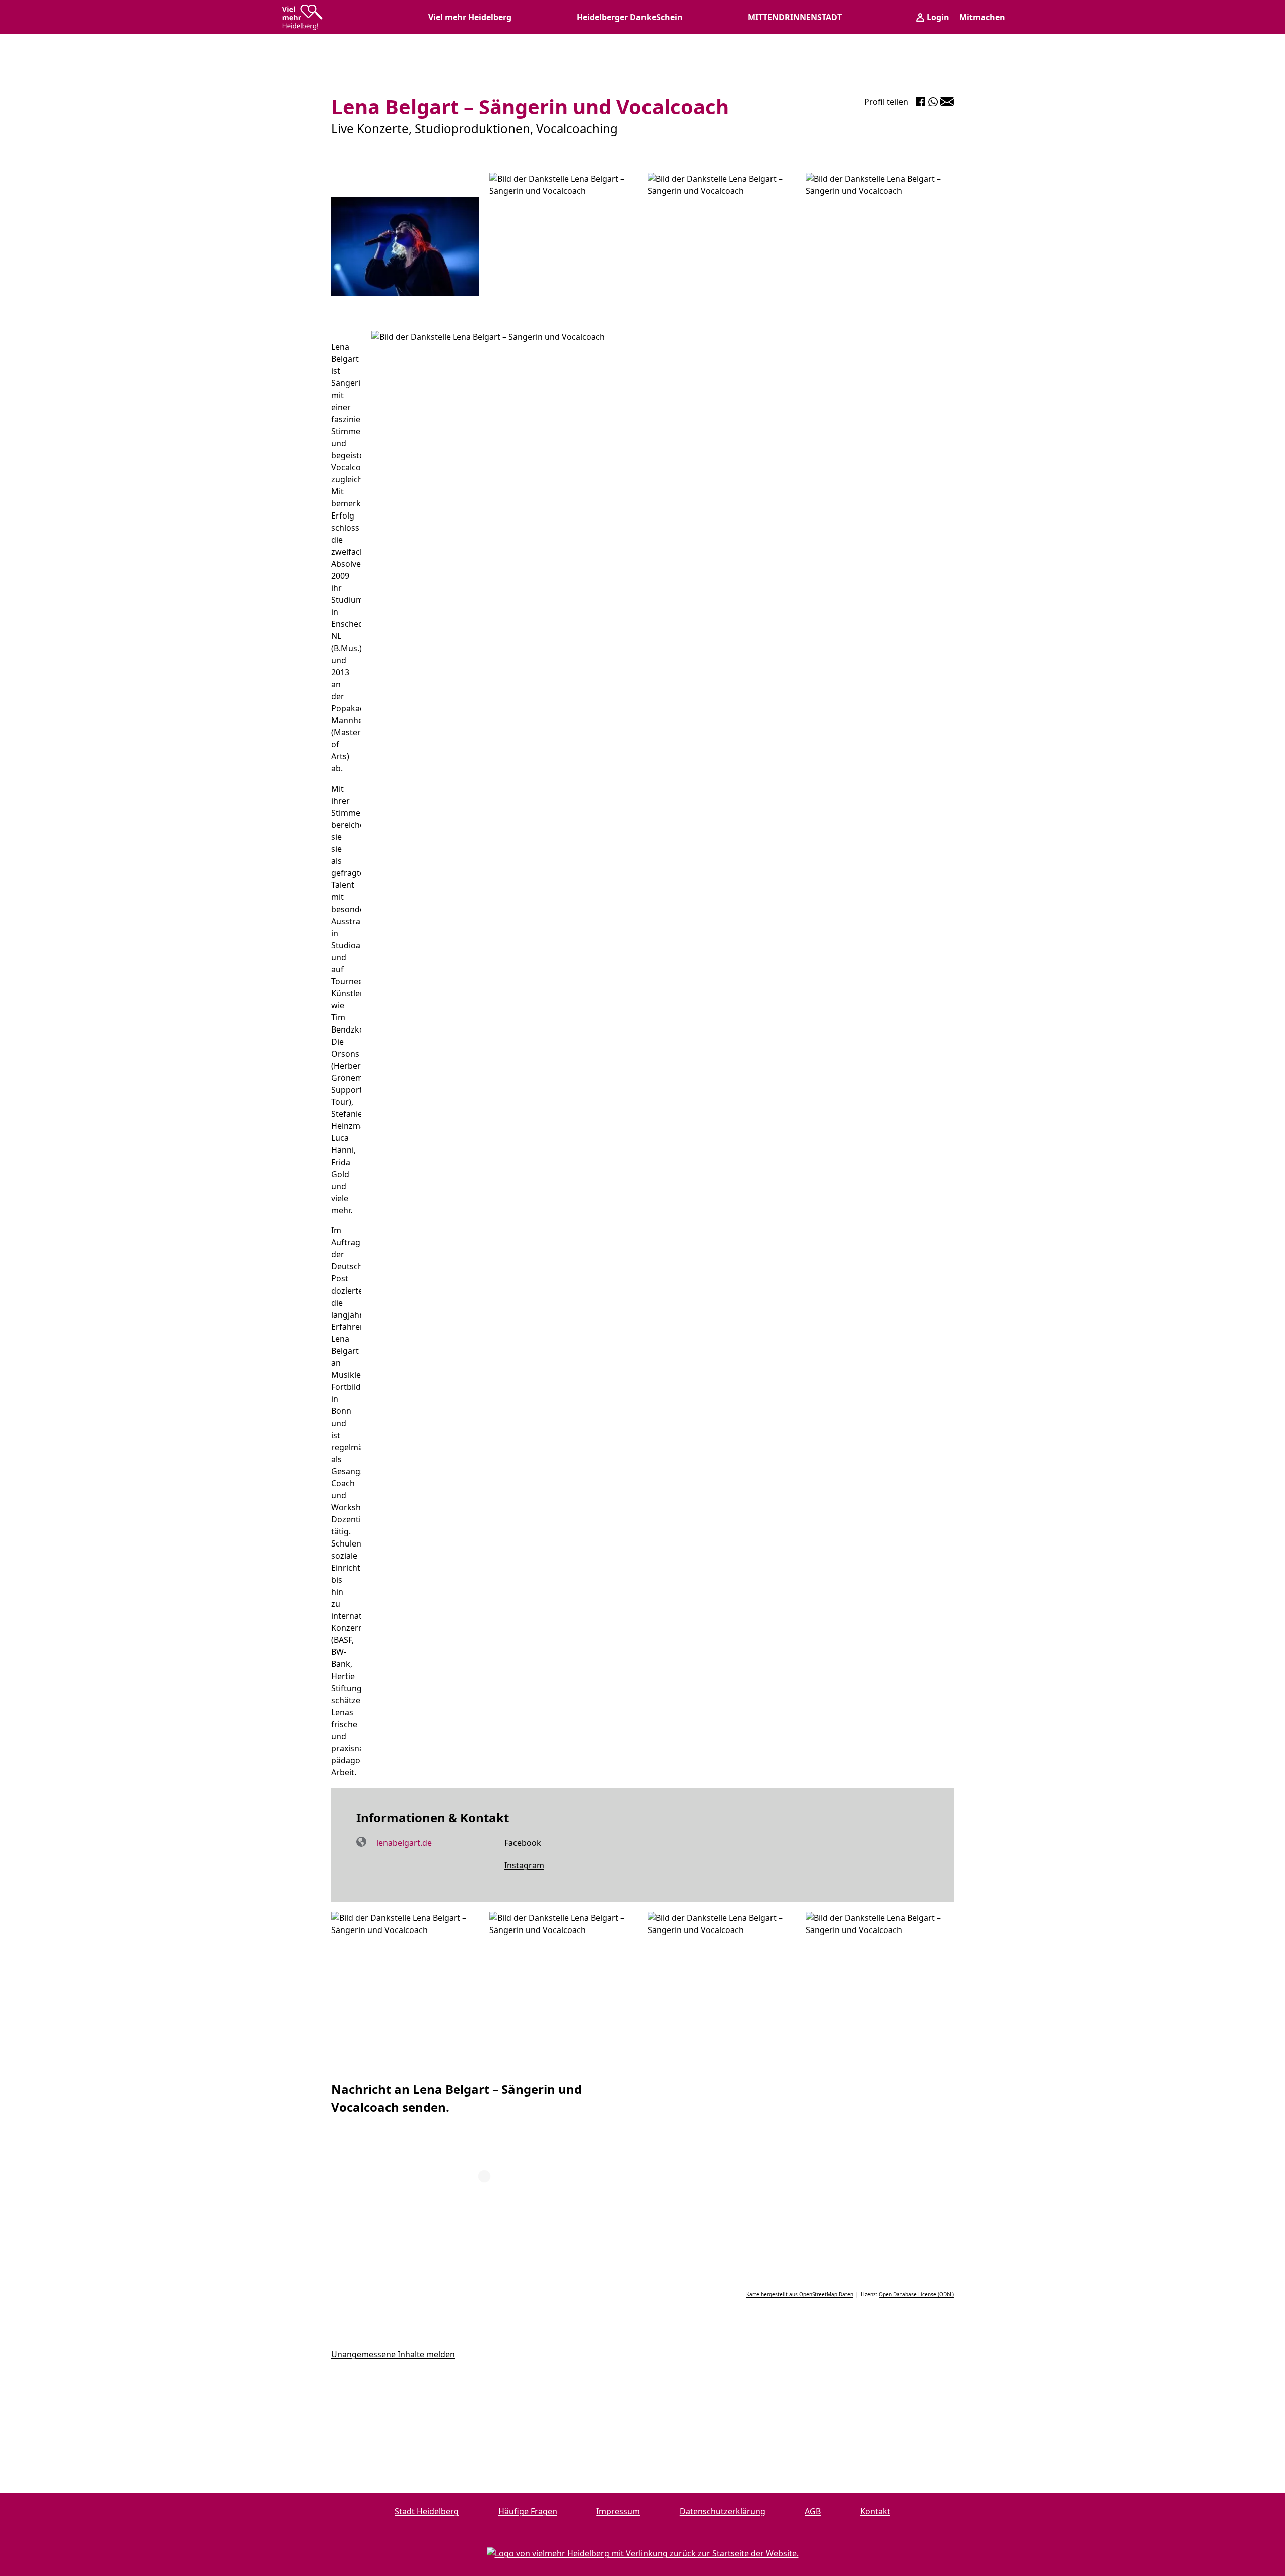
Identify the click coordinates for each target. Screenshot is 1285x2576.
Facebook (511, 1843)
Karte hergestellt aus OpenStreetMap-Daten (800, 2294)
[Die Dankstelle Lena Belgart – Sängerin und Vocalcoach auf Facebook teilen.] (920, 102)
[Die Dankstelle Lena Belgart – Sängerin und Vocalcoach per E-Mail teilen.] (947, 102)
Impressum (618, 2511)
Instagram (513, 1866)
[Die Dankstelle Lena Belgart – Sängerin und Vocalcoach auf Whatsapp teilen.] (933, 102)
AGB (813, 2511)
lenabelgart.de (404, 1843)
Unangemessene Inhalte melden (393, 2354)
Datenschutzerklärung (723, 2511)
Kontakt (875, 2511)
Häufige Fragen (528, 2511)
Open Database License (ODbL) (916, 2294)
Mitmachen (982, 17)
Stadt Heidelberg (427, 2511)
